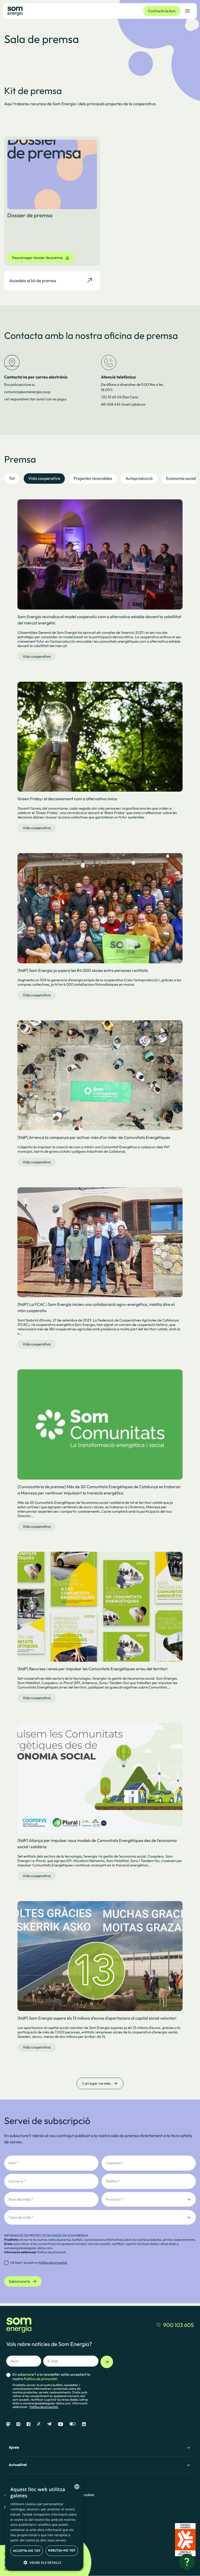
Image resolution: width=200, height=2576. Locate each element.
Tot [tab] (12, 479)
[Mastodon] (8, 2424)
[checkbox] (36, 2263)
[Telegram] (49, 2424)
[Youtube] (61, 2424)
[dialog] (44, 2525)
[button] (44, 2562)
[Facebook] (29, 2424)
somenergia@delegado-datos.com (28, 2248)
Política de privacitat (51, 2252)
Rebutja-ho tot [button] (62, 2550)
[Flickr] (73, 2424)
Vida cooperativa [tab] (44, 479)
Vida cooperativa (37, 656)
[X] (39, 2424)
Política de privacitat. (44, 2407)
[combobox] (77, 2487)
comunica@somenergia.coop (27, 392)
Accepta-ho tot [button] (27, 2551)
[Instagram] (18, 2424)
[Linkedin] (84, 2424)
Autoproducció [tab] (139, 479)
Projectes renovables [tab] (93, 479)
